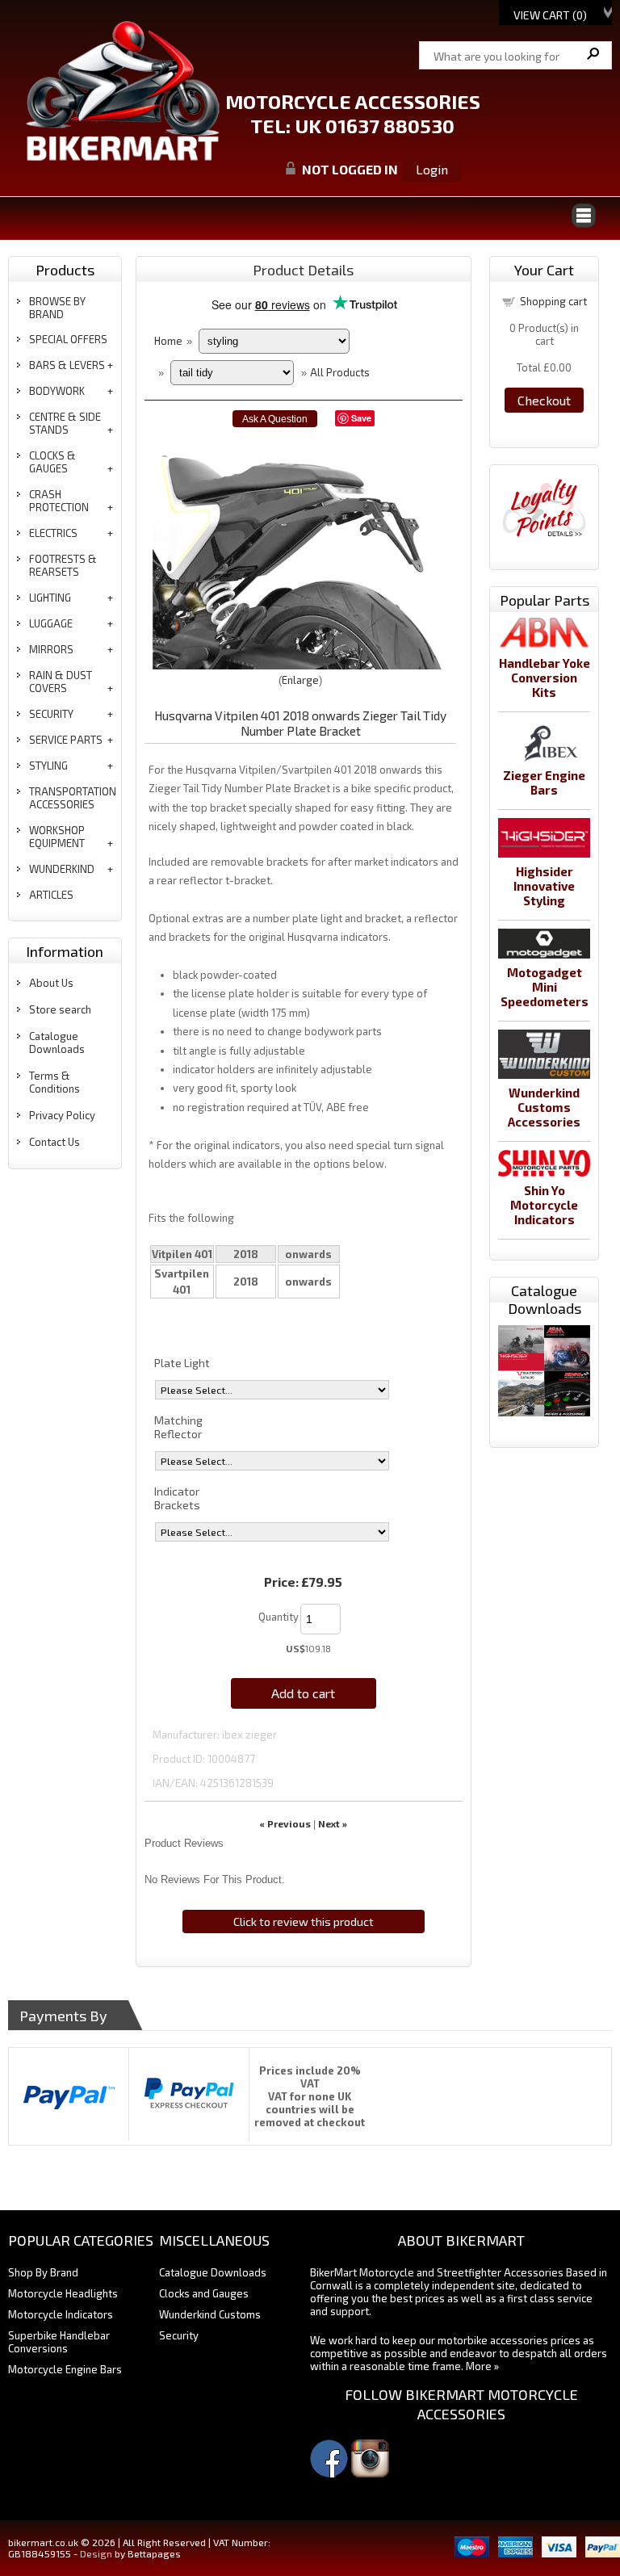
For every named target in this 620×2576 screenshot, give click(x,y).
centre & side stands (65, 423)
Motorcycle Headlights (63, 2293)
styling (48, 766)
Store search (60, 1009)
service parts (66, 740)
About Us (51, 983)
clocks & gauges (52, 462)
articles (51, 895)
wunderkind (62, 869)
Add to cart (303, 1693)
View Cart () (550, 15)
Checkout (544, 400)
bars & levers (67, 365)
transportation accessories (73, 798)
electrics (53, 533)
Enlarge (300, 680)
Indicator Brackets (177, 1498)
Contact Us (54, 1142)
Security (179, 2335)
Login (432, 169)
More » (482, 2366)
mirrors (51, 649)
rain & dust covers (61, 682)
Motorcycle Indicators (61, 2314)
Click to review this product (304, 1922)
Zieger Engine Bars (544, 782)
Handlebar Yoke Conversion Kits (545, 678)
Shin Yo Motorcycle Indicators (544, 1205)
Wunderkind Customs (210, 2314)
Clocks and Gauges (204, 2293)
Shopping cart (553, 301)
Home (168, 341)
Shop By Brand (43, 2272)
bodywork (57, 391)
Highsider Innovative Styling (544, 886)
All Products (340, 372)
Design (96, 2553)
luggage (51, 623)
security (51, 714)
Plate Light (182, 1363)
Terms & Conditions (54, 1082)
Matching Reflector (178, 1427)
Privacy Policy (62, 1115)
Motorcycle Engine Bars (65, 2369)
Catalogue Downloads (57, 1043)
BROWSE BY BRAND (57, 308)
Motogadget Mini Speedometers (545, 987)
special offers (68, 339)
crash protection (59, 501)
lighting (50, 598)
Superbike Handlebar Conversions (59, 2342)
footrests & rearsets (63, 565)
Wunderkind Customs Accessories (544, 1107)
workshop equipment (57, 837)
